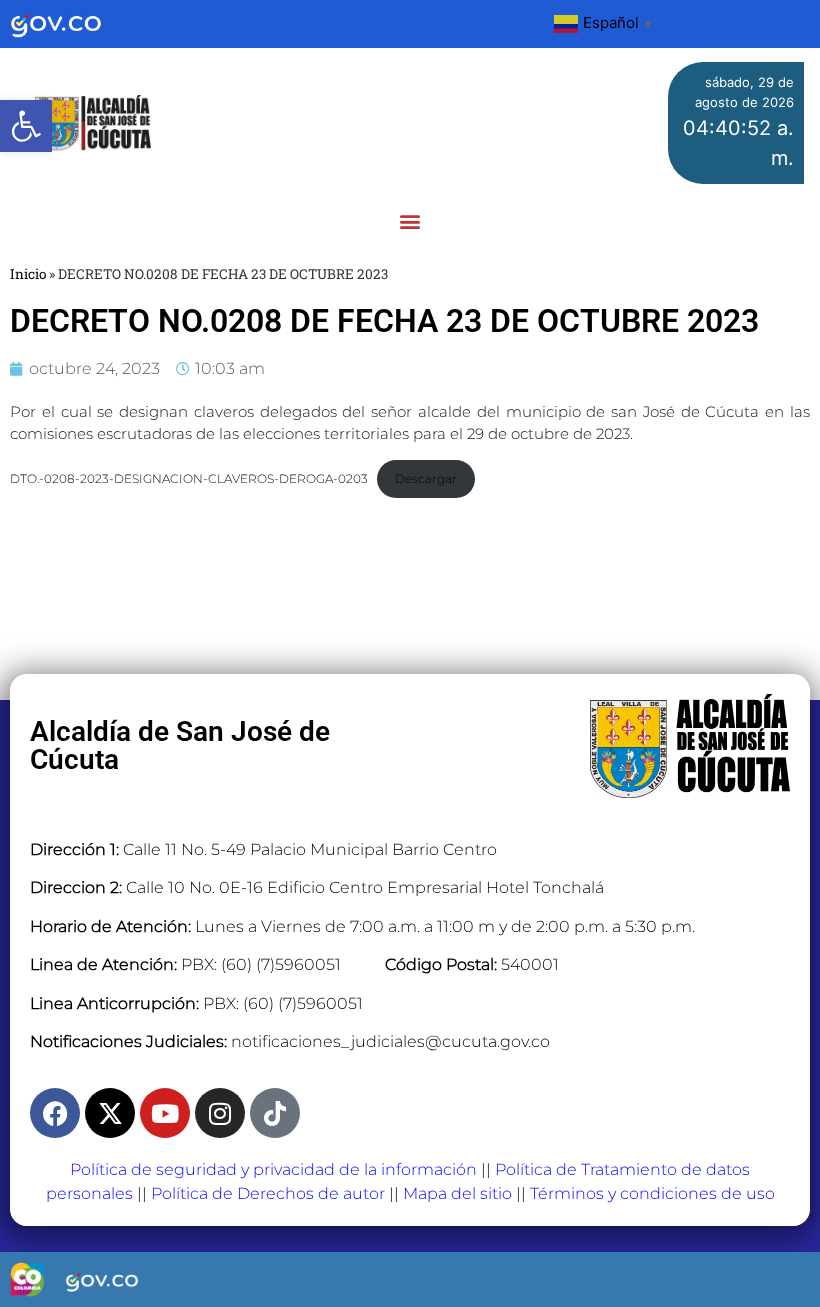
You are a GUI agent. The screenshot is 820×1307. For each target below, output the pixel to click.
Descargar (426, 478)
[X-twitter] (110, 1113)
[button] (26, 126)
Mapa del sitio (457, 1193)
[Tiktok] (275, 1113)
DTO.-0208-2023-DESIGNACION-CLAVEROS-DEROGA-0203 (189, 478)
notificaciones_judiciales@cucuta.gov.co (390, 1041)
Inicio (28, 274)
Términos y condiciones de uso (652, 1193)
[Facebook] (55, 1113)
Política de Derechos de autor (268, 1193)
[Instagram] (220, 1113)
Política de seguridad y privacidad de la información (273, 1169)
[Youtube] (165, 1113)
